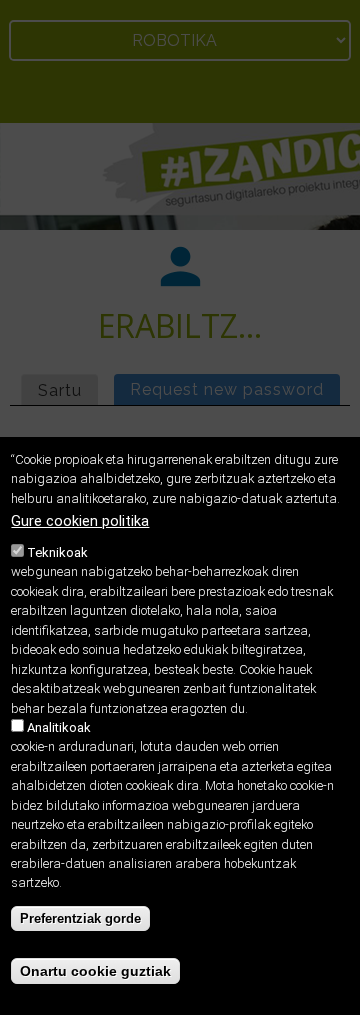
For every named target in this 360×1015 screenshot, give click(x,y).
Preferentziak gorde (80, 918)
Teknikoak (57, 552)
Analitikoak (59, 727)
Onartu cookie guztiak (95, 971)
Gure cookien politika (80, 521)
